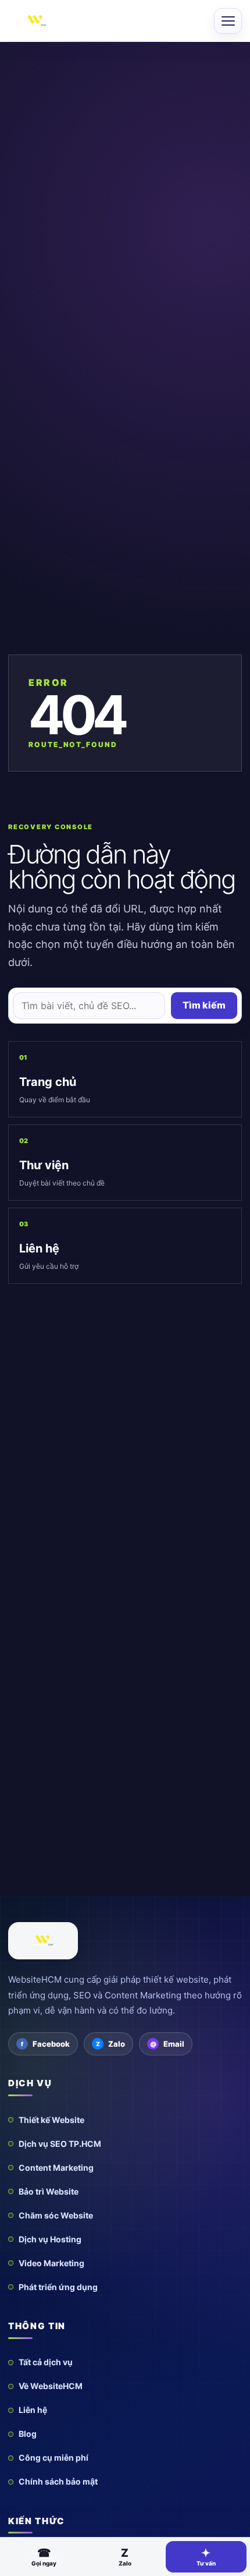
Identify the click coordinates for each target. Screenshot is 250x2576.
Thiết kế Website (51, 2120)
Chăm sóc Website (56, 2215)
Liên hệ (33, 2410)
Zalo (117, 2044)
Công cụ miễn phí (53, 2458)
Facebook (51, 2044)
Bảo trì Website (49, 2191)
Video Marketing (51, 2263)
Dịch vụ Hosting (50, 2239)
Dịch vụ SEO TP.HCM (60, 2144)
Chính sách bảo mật (58, 2481)
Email (174, 2044)
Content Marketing (56, 2168)
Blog (28, 2434)
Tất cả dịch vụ (46, 2362)
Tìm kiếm (204, 1005)
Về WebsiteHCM (51, 2386)
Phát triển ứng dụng (58, 2287)
